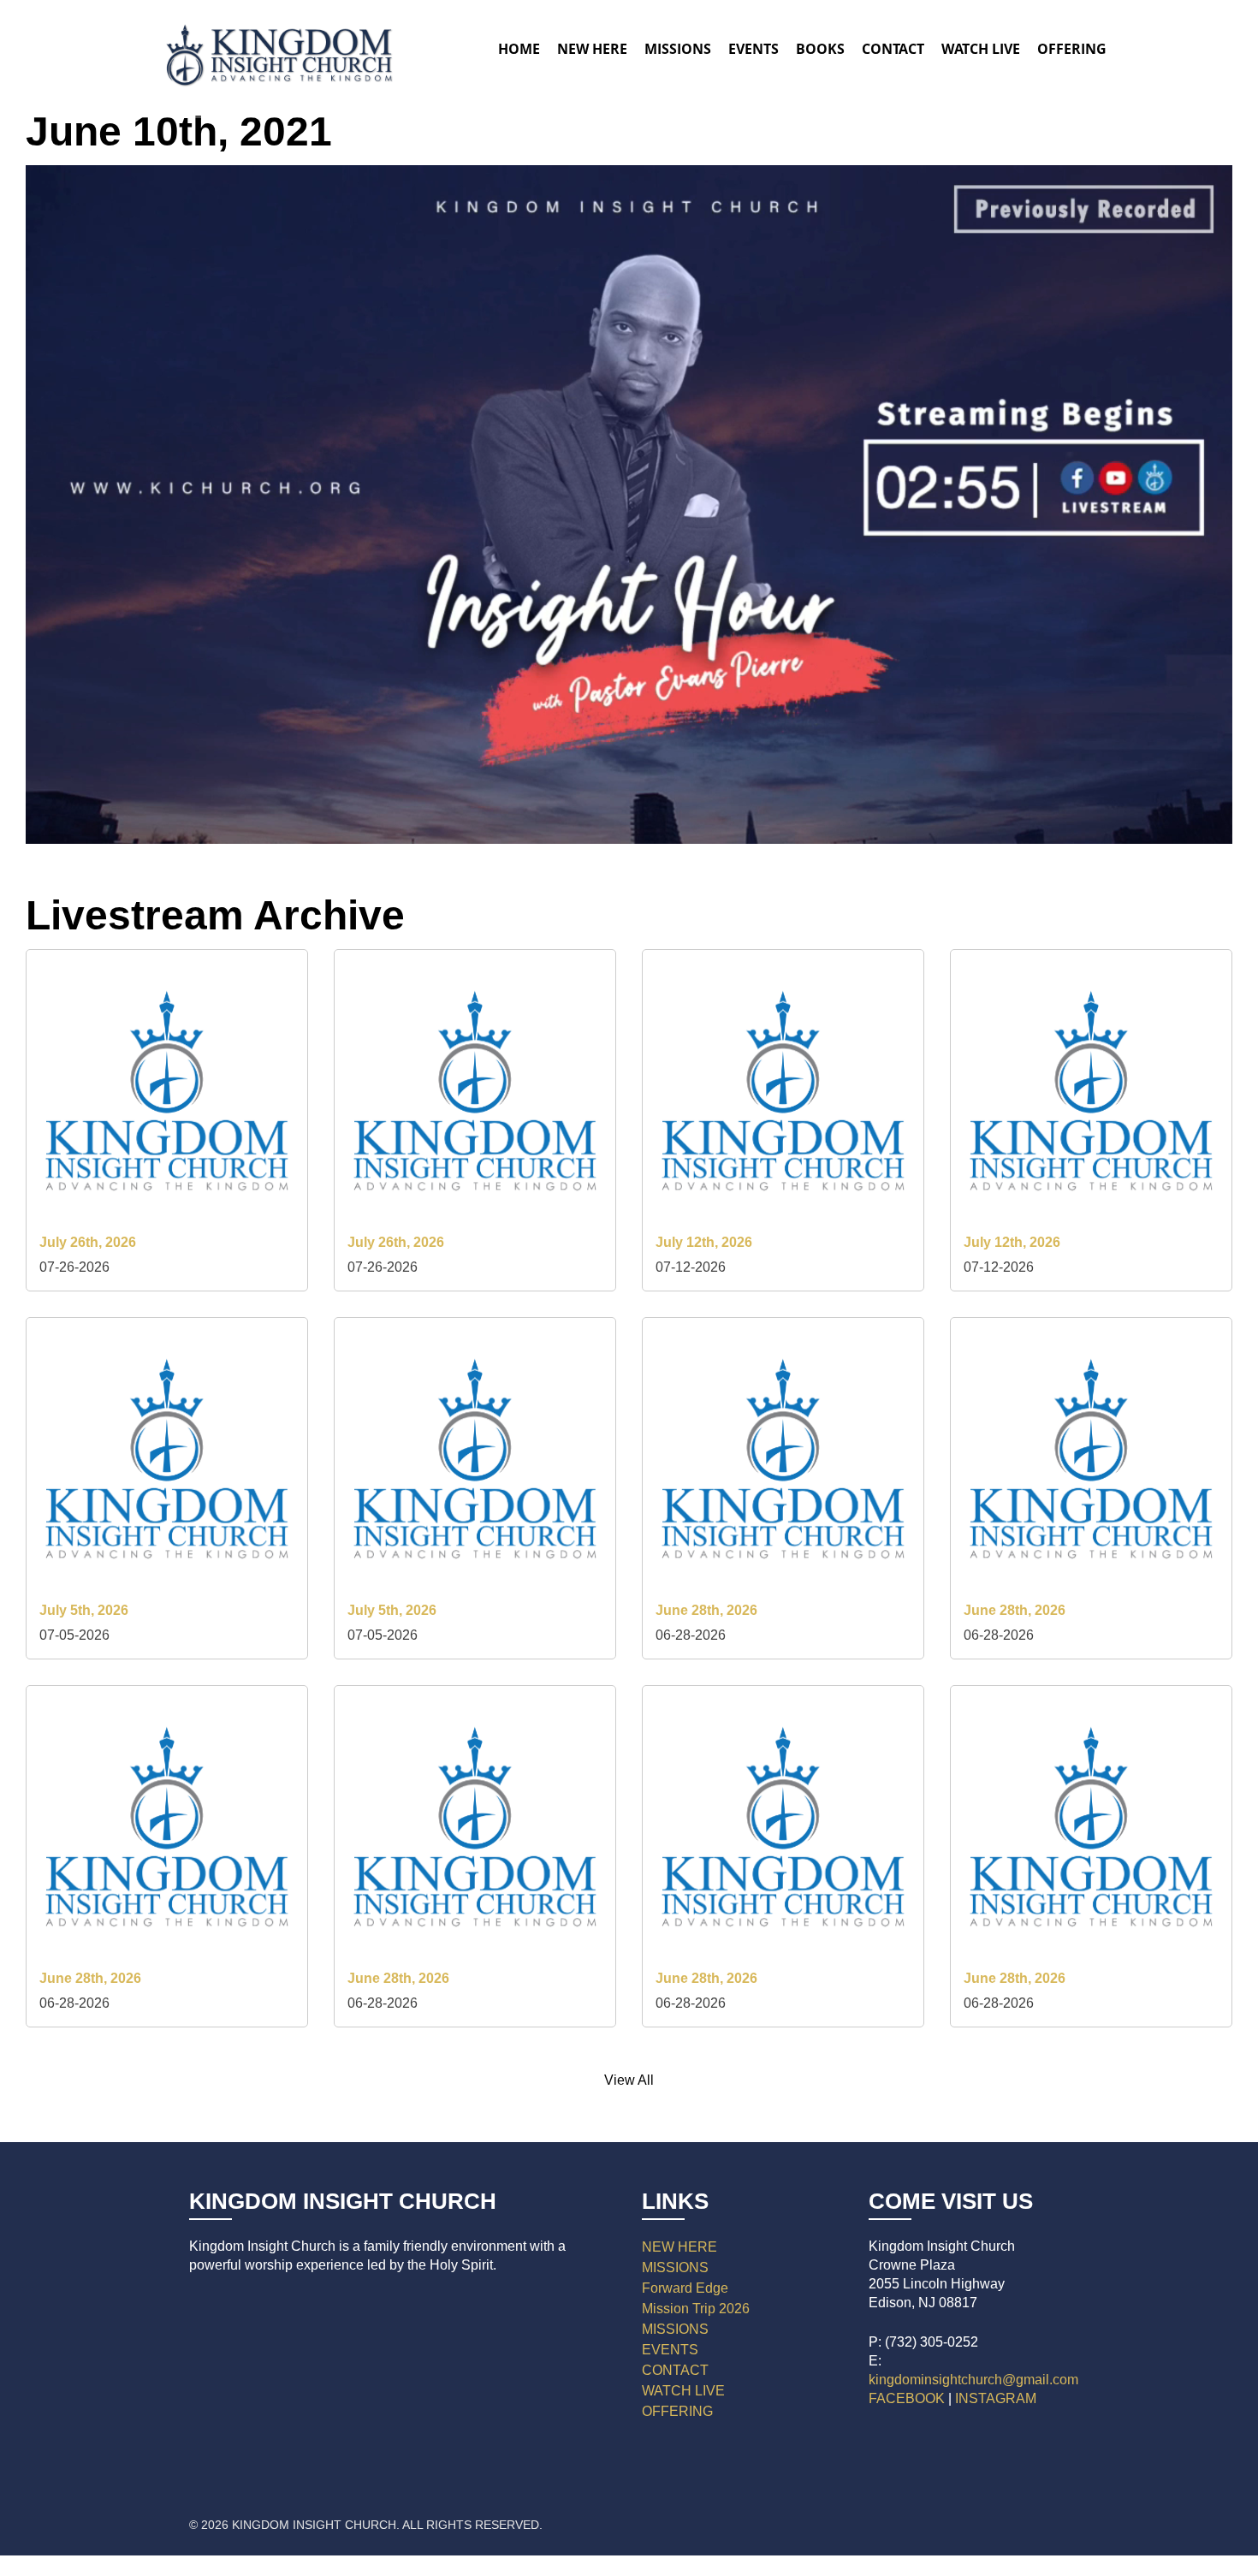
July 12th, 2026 (704, 1242)
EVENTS (670, 2350)
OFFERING (677, 2411)
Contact (893, 49)
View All (629, 2080)
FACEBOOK (907, 2398)
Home (519, 49)
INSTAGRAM (996, 2398)
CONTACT (675, 2370)
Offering (1072, 49)
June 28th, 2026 (706, 1610)
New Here (592, 49)
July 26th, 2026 (88, 1242)
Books (820, 49)
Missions (678, 49)
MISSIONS (675, 2267)
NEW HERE (679, 2247)
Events (754, 49)
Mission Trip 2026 (696, 2309)
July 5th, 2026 (84, 1610)
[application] (629, 505)
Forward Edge (685, 2288)
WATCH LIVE (981, 49)
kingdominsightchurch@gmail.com (973, 2380)
